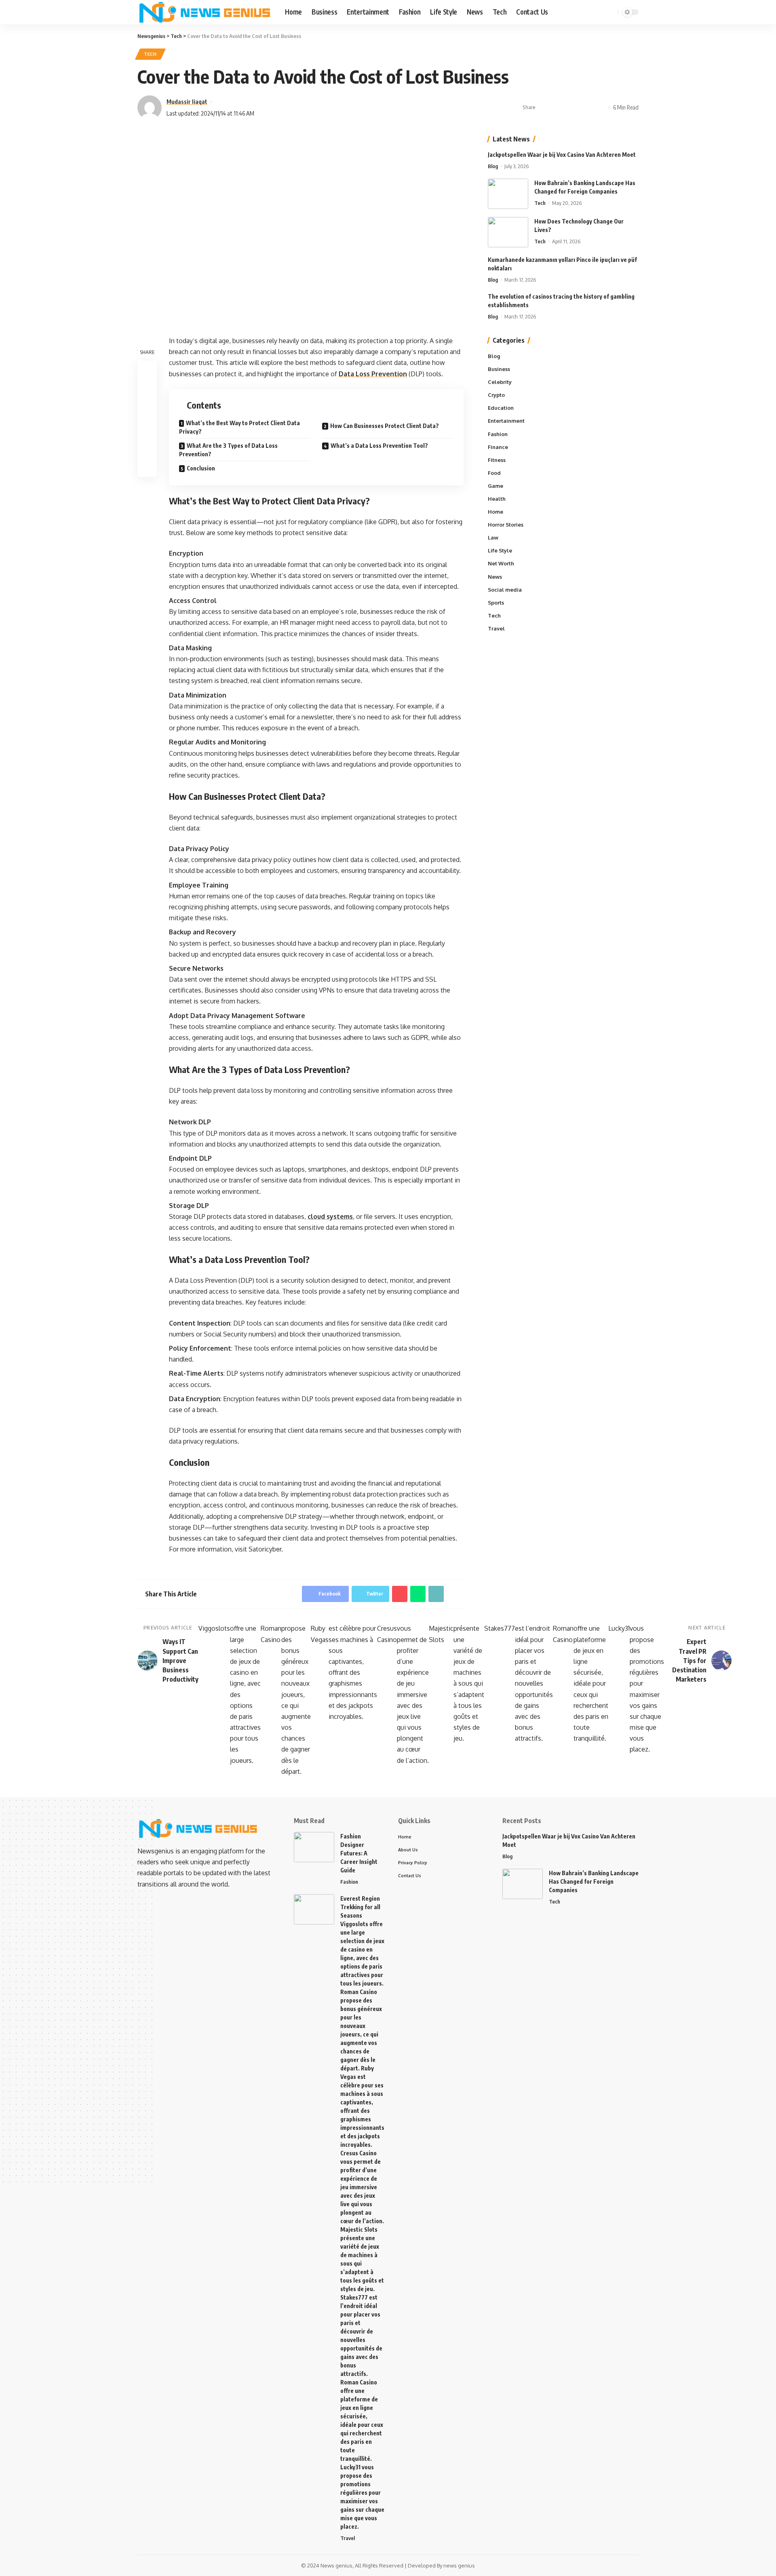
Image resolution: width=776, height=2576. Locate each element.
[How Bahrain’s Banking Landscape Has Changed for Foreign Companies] (508, 194)
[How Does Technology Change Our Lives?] (508, 232)
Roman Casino (271, 1634)
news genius (459, 2565)
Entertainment (506, 421)
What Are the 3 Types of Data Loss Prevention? (228, 450)
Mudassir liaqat (187, 101)
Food (494, 473)
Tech (150, 54)
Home (496, 512)
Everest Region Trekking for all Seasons (360, 1907)
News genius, (337, 2565)
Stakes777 (500, 1628)
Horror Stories (506, 525)
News (495, 577)
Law (493, 538)
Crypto (496, 395)
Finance (498, 447)
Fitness (497, 460)
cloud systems (330, 1216)
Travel (496, 628)
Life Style (500, 551)
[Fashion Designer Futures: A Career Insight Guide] (314, 1847)
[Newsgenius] (205, 12)
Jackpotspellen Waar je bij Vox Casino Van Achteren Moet (562, 155)
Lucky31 (619, 1628)
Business (499, 369)
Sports (496, 603)
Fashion (498, 434)
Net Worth (501, 564)
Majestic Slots (441, 1634)
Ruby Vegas (320, 1634)
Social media (505, 590)
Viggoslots (214, 1628)
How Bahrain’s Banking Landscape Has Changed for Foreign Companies (594, 1881)
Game (496, 486)
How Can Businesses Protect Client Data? (385, 426)
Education (501, 408)
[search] (611, 12)
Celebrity (500, 382)
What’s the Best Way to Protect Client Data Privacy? (239, 427)
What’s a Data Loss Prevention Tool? (379, 446)
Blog (493, 166)
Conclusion (201, 468)
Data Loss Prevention (373, 374)
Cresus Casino (387, 1634)
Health (497, 499)
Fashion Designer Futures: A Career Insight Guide (359, 1853)
